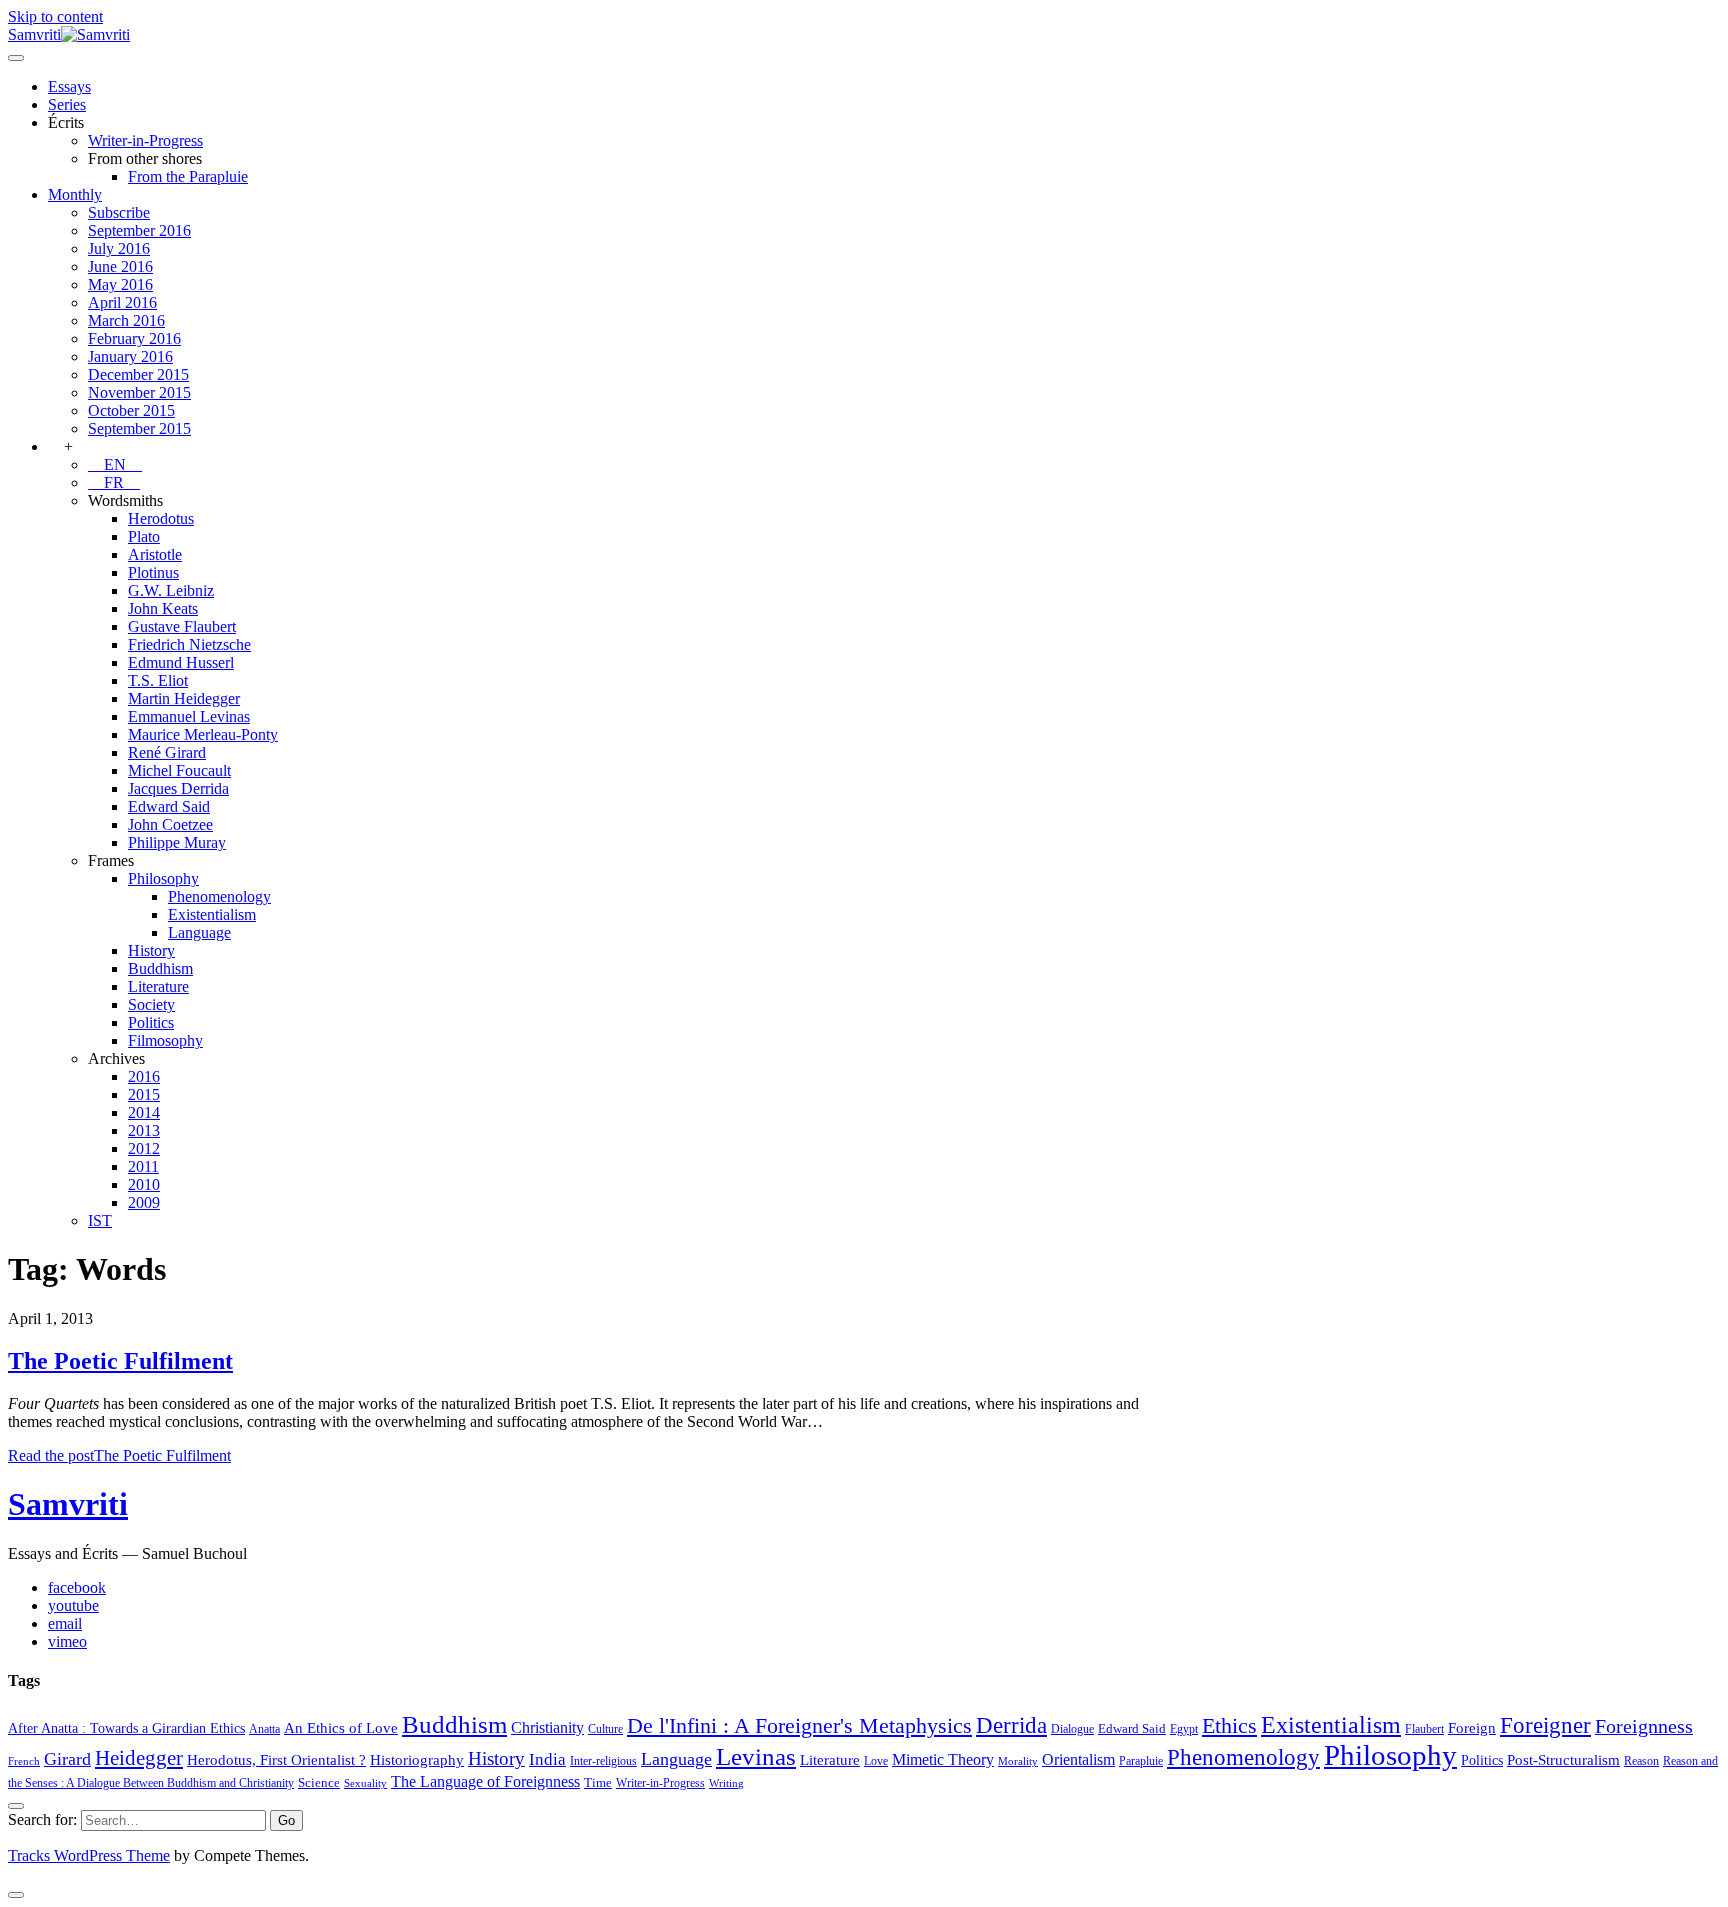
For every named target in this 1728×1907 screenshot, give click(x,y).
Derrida (1011, 1725)
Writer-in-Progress (145, 140)
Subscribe (119, 212)
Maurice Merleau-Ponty (203, 734)
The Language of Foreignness (485, 1781)
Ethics (1229, 1726)
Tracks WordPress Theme (89, 1855)
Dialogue (1072, 1729)
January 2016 (130, 356)
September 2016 (139, 230)
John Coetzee (170, 824)
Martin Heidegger (184, 698)
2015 (144, 1094)
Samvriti (68, 1504)
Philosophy (163, 878)
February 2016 (134, 338)
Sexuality (365, 1783)
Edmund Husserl (181, 662)
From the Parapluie (188, 176)
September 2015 (139, 428)
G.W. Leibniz (171, 590)
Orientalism (1078, 1759)
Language (199, 932)
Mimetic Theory (943, 1759)
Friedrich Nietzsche (189, 644)
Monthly (75, 194)
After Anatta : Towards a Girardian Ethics (126, 1728)
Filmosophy (165, 1040)
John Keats (163, 608)
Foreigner (1545, 1725)
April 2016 (122, 302)
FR (114, 482)
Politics (151, 1022)
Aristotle (155, 554)
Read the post (119, 1455)
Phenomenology (219, 896)
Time (598, 1782)
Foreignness (1644, 1726)
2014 (144, 1112)
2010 (144, 1184)
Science (319, 1782)
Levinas (756, 1756)
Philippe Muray (177, 842)
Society (151, 1004)
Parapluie (1141, 1761)
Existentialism (212, 914)
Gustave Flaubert (182, 626)
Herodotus (161, 518)
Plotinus (153, 572)
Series (67, 104)
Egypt (1184, 1729)
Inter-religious (603, 1761)
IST (100, 1220)
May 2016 (120, 284)
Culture (605, 1729)
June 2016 (120, 266)
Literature (158, 986)
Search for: (42, 1819)
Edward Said (169, 806)
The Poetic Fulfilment (120, 1361)
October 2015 (131, 410)
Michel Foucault (179, 770)
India (547, 1759)
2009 (144, 1202)
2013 (144, 1130)
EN (115, 464)
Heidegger (139, 1758)
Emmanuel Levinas (189, 716)
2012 (144, 1148)
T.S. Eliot (158, 680)
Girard (67, 1759)
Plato (144, 536)
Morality (1018, 1761)
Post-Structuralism (1563, 1759)
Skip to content (55, 16)
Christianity (547, 1727)
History (151, 950)
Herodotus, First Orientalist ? (276, 1759)
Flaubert (1424, 1729)
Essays (69, 86)
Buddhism (160, 968)
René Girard (167, 752)
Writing (726, 1783)
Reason (1641, 1761)
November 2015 (139, 392)
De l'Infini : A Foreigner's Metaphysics (799, 1726)
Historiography (417, 1759)
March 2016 (126, 320)
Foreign (1472, 1727)
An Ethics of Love (341, 1727)
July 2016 (119, 248)
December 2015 (138, 374)
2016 (144, 1076)
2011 (143, 1166)
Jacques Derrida (178, 788)
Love (876, 1761)
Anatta (264, 1729)
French (24, 1761)
